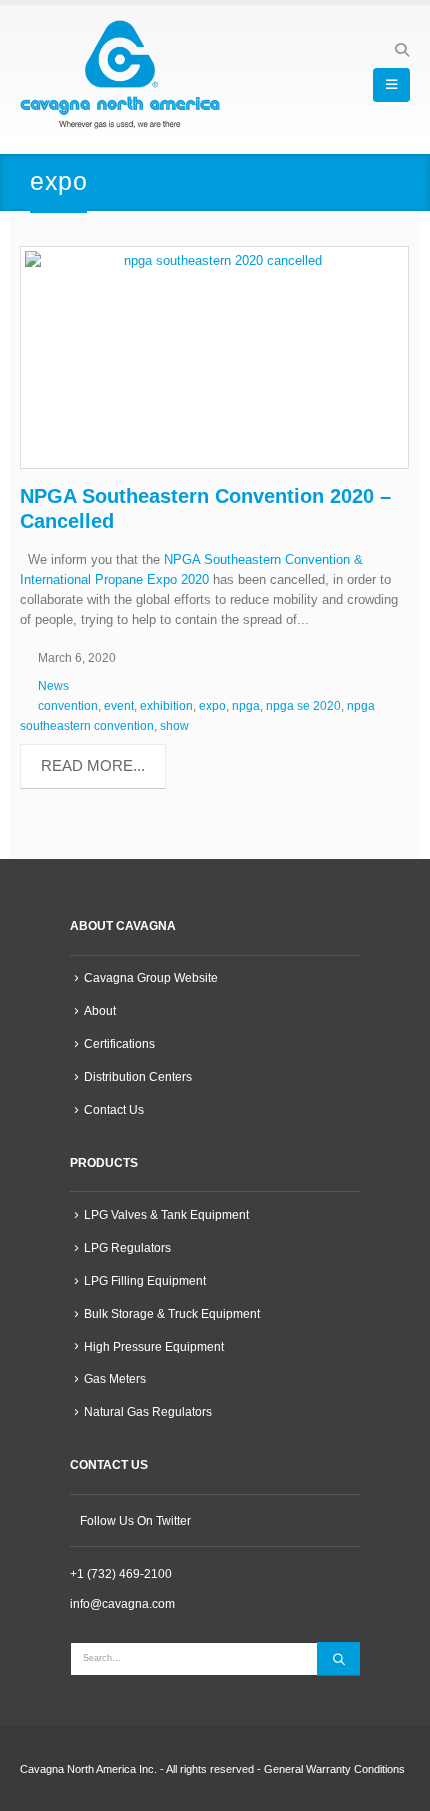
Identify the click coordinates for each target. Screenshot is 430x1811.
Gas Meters (115, 1378)
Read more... (93, 765)
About (100, 1010)
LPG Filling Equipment (145, 1280)
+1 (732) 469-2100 (121, 1573)
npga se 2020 (303, 705)
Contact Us (114, 1109)
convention (68, 705)
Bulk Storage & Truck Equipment (172, 1313)
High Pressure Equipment (154, 1346)
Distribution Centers (138, 1076)
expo (212, 705)
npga (246, 705)
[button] (401, 50)
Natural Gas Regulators (148, 1411)
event (119, 705)
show (174, 725)
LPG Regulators (127, 1247)
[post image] (215, 357)
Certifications (119, 1043)
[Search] (338, 1659)
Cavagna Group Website (151, 977)
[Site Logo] (120, 74)
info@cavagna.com (122, 1603)
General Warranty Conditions (334, 1769)
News (53, 685)
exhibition (166, 705)
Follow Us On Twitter (135, 1520)
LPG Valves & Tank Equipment (166, 1214)
